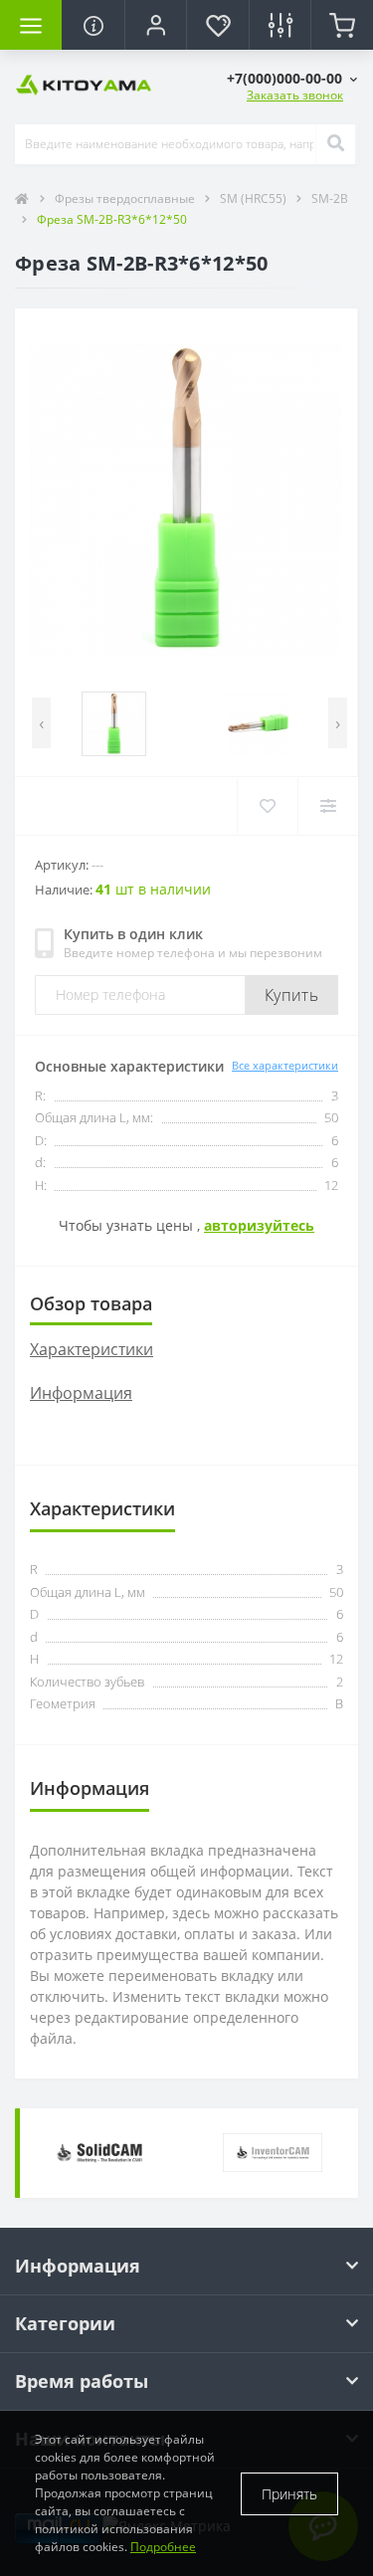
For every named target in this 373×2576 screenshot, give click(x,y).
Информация (81, 1393)
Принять (289, 2494)
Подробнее (163, 2547)
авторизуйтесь (259, 1225)
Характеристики (92, 1349)
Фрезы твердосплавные (126, 198)
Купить (291, 995)
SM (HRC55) (255, 198)
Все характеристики (285, 1065)
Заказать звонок (295, 95)
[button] (292, 78)
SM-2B (330, 198)
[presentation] (41, 723)
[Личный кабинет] (155, 25)
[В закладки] (267, 806)
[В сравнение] (328, 806)
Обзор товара (91, 1303)
